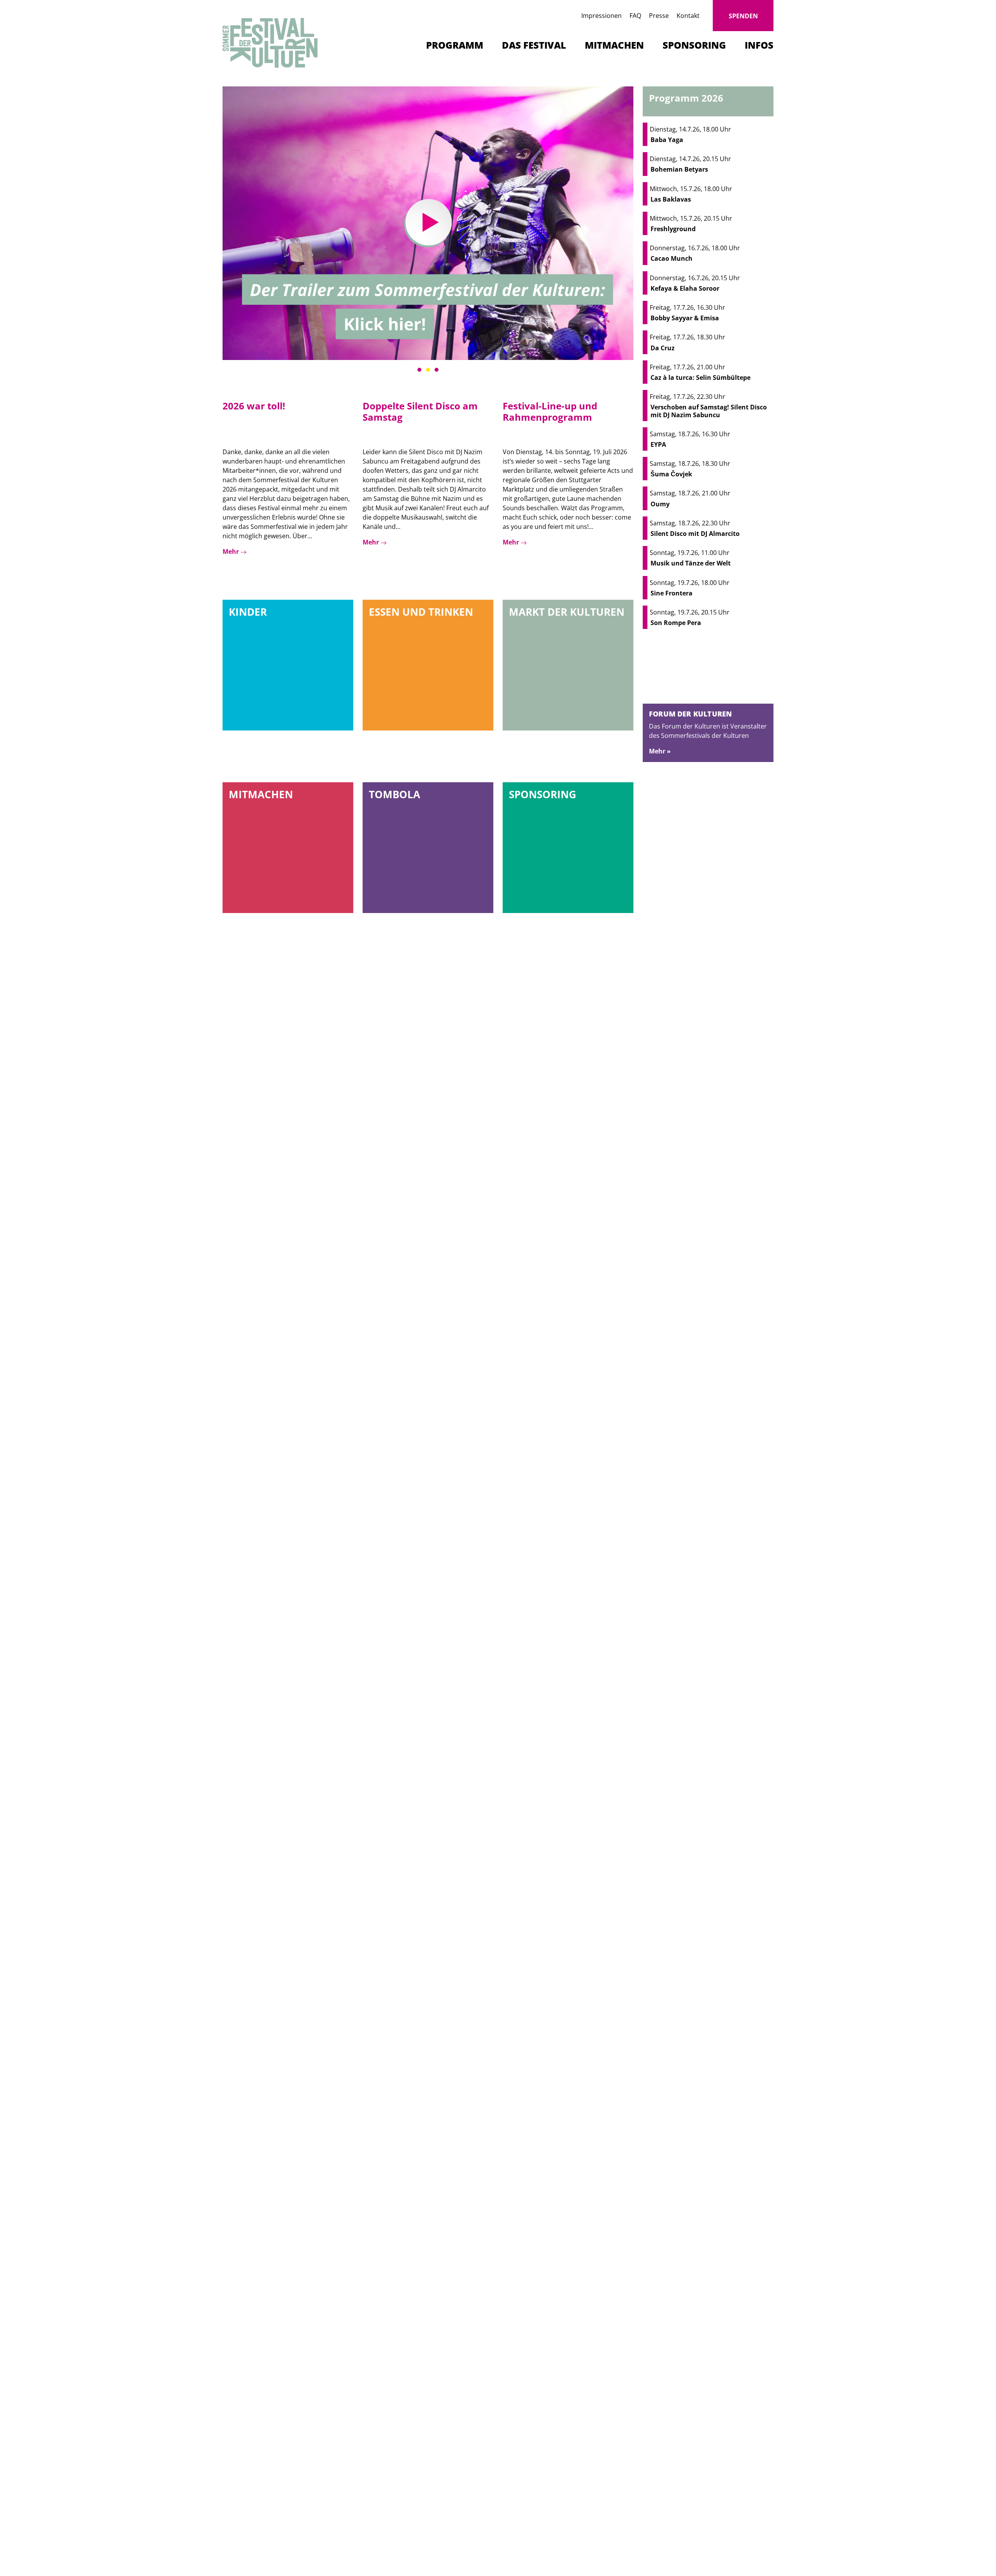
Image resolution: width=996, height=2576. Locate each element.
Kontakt (688, 16)
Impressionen (601, 16)
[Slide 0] (419, 370)
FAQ (635, 16)
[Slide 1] (428, 370)
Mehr (231, 551)
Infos (759, 45)
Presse (659, 16)
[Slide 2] (437, 370)
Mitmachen (614, 45)
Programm (455, 45)
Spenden (743, 16)
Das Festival (534, 45)
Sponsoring (694, 45)
